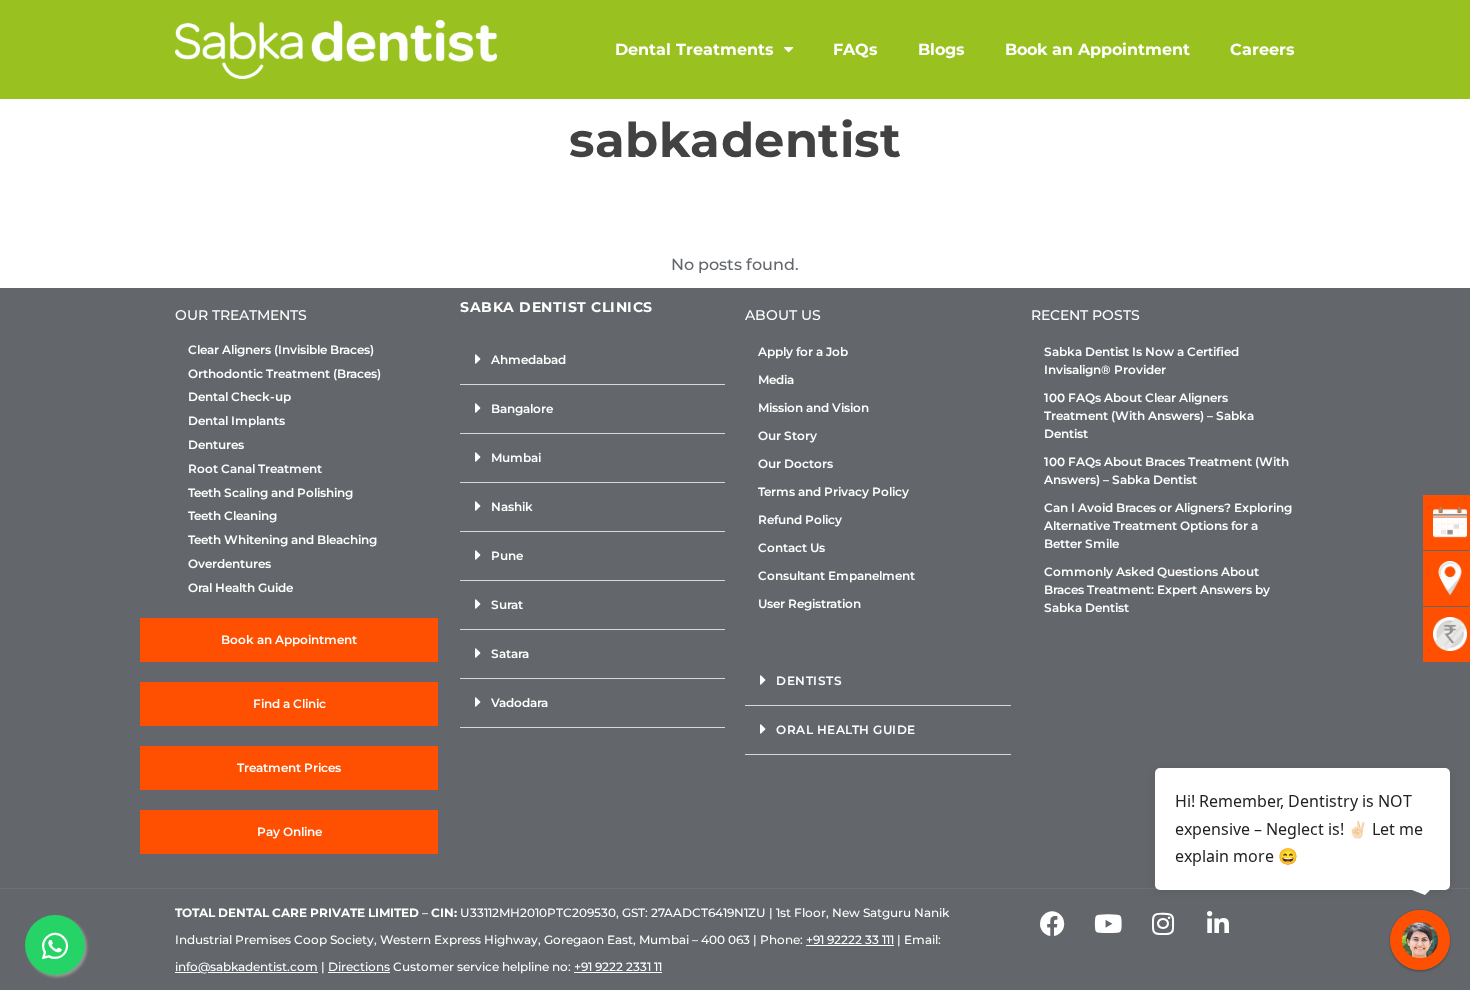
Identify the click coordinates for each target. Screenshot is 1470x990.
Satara (510, 653)
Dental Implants (236, 421)
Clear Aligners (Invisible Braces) (281, 350)
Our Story (787, 435)
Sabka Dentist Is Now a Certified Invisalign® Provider (1141, 360)
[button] (592, 360)
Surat (507, 604)
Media (776, 379)
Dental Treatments (694, 49)
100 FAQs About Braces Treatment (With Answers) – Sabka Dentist (1166, 470)
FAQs (855, 49)
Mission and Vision (813, 407)
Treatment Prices (289, 767)
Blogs (941, 49)
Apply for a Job (803, 351)
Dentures (216, 445)
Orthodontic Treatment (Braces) (284, 374)
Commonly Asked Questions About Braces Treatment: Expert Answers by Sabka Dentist (1157, 589)
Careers (1262, 49)
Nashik (512, 506)
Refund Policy (800, 519)
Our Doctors (795, 463)
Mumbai (516, 457)
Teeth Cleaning (232, 516)
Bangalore (522, 408)
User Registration (809, 603)
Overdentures (229, 564)
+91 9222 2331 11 (618, 966)
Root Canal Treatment (255, 469)
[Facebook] (1053, 924)
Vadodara (519, 702)
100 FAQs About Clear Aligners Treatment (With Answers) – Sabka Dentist (1149, 415)
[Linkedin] (1218, 924)
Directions (359, 966)
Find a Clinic (289, 703)
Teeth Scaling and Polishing (270, 493)
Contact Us (791, 547)
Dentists (809, 680)
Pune (507, 555)
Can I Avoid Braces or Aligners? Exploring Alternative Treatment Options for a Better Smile (1168, 525)
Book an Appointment (1097, 49)
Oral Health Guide (240, 588)
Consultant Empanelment (836, 575)
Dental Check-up (239, 397)
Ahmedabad (528, 359)
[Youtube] (1108, 924)
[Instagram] (1163, 924)
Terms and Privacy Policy (833, 491)
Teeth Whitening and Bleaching (282, 540)
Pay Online (289, 831)
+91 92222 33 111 (850, 939)
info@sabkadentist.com (246, 966)
